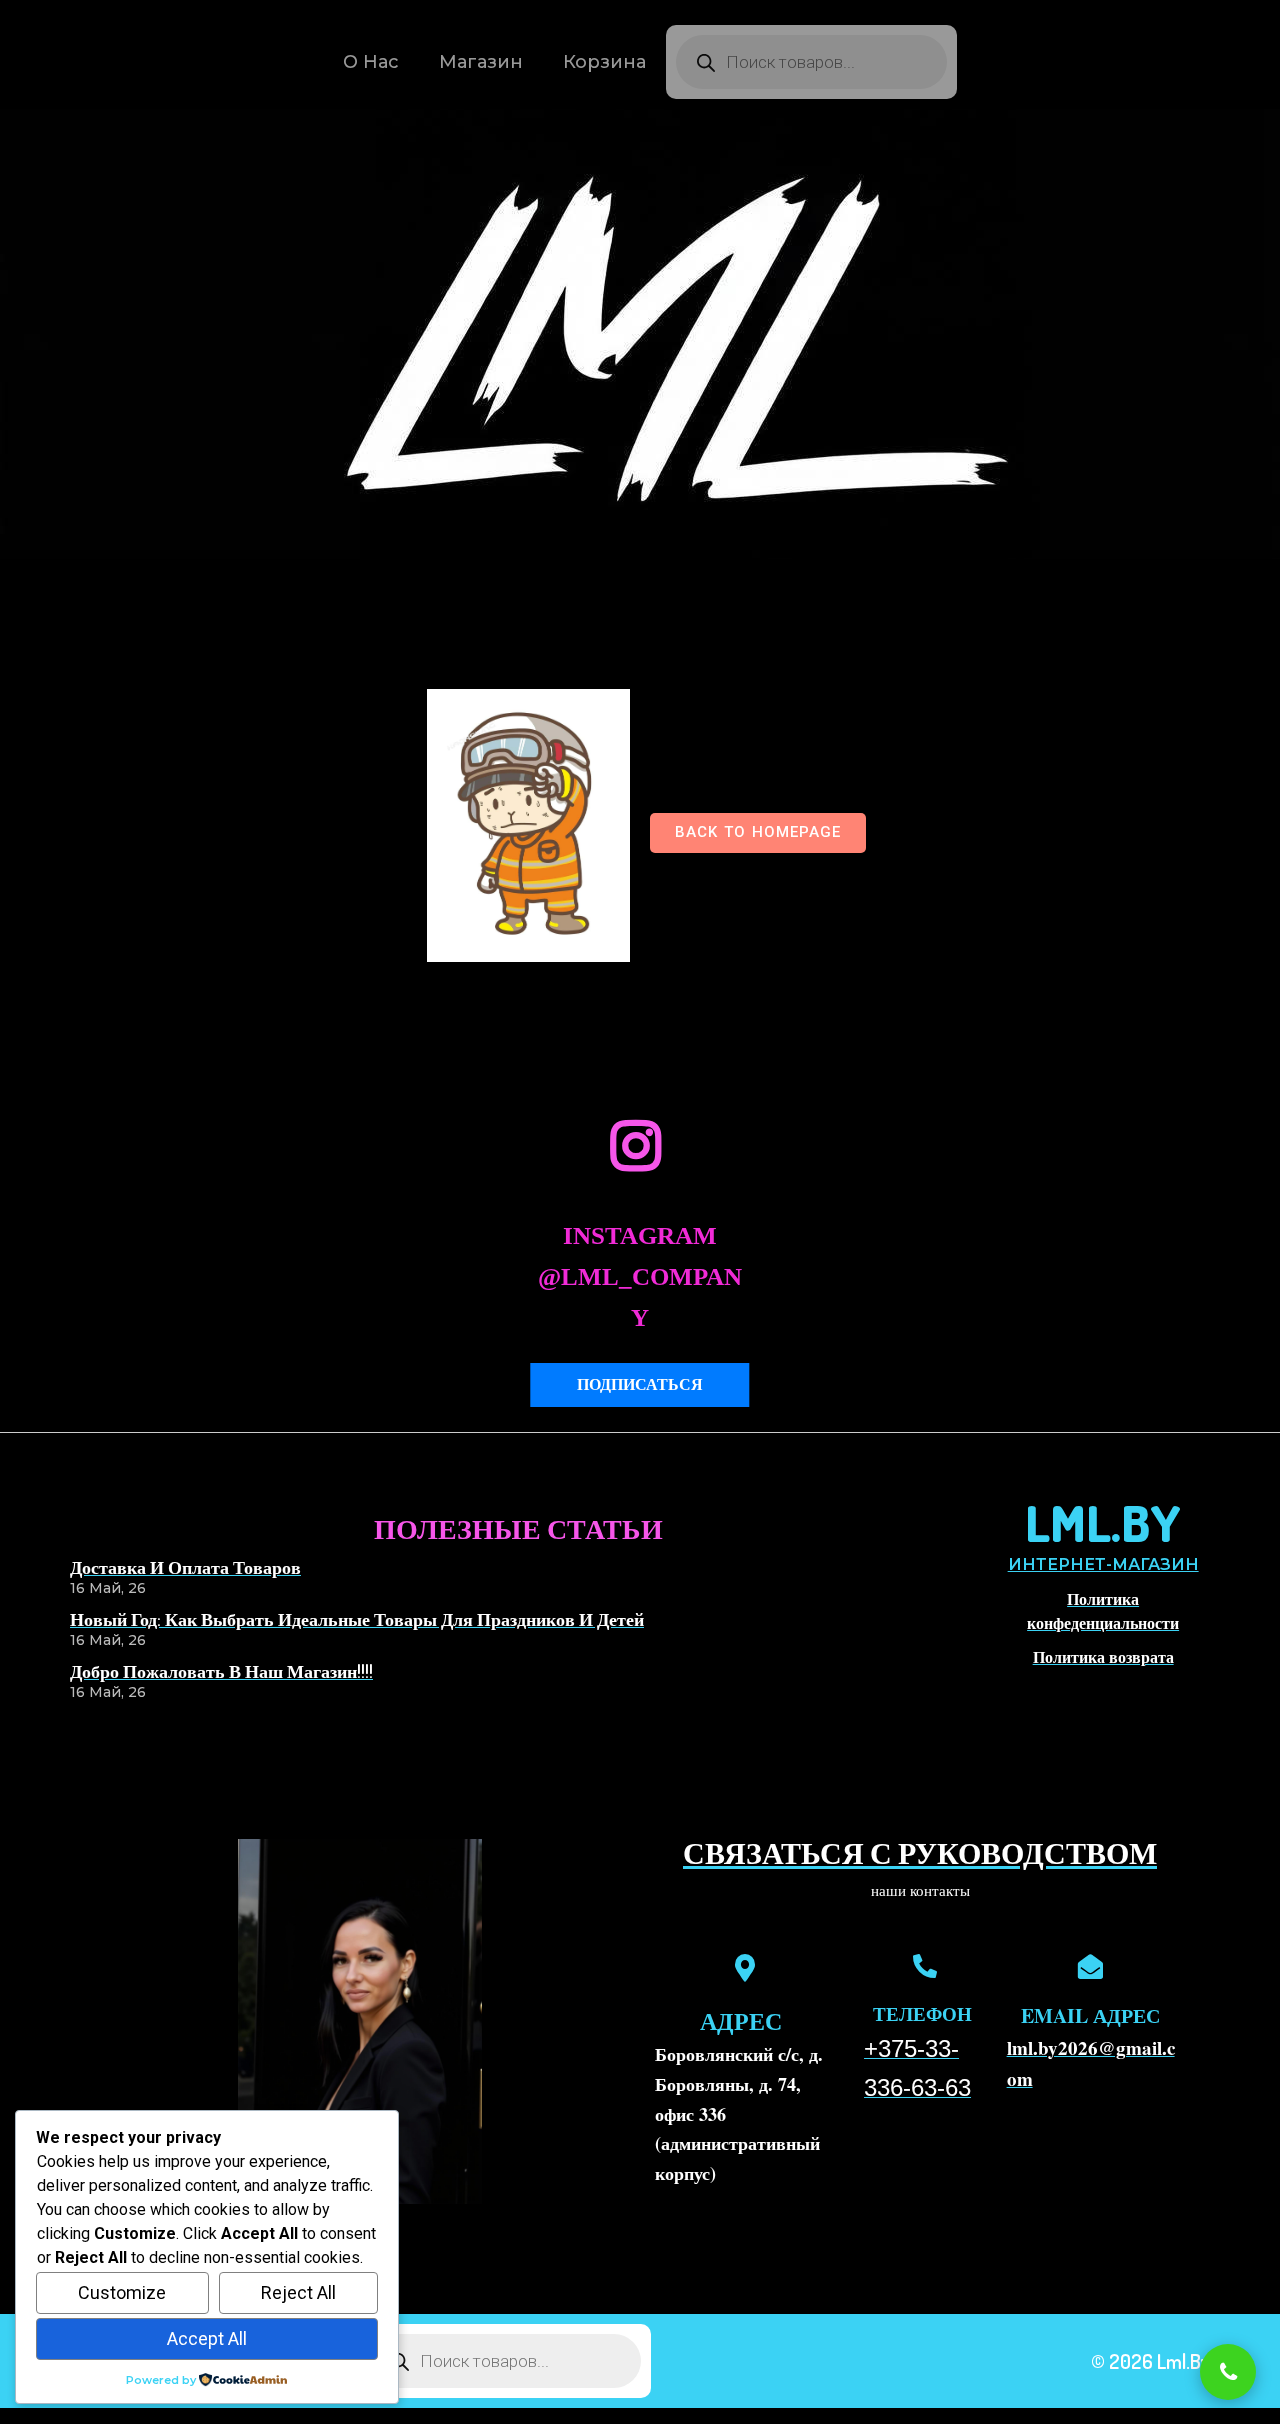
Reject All (298, 2292)
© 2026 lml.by (1150, 2361)
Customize (122, 2292)
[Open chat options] (1228, 2372)
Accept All (207, 2338)
